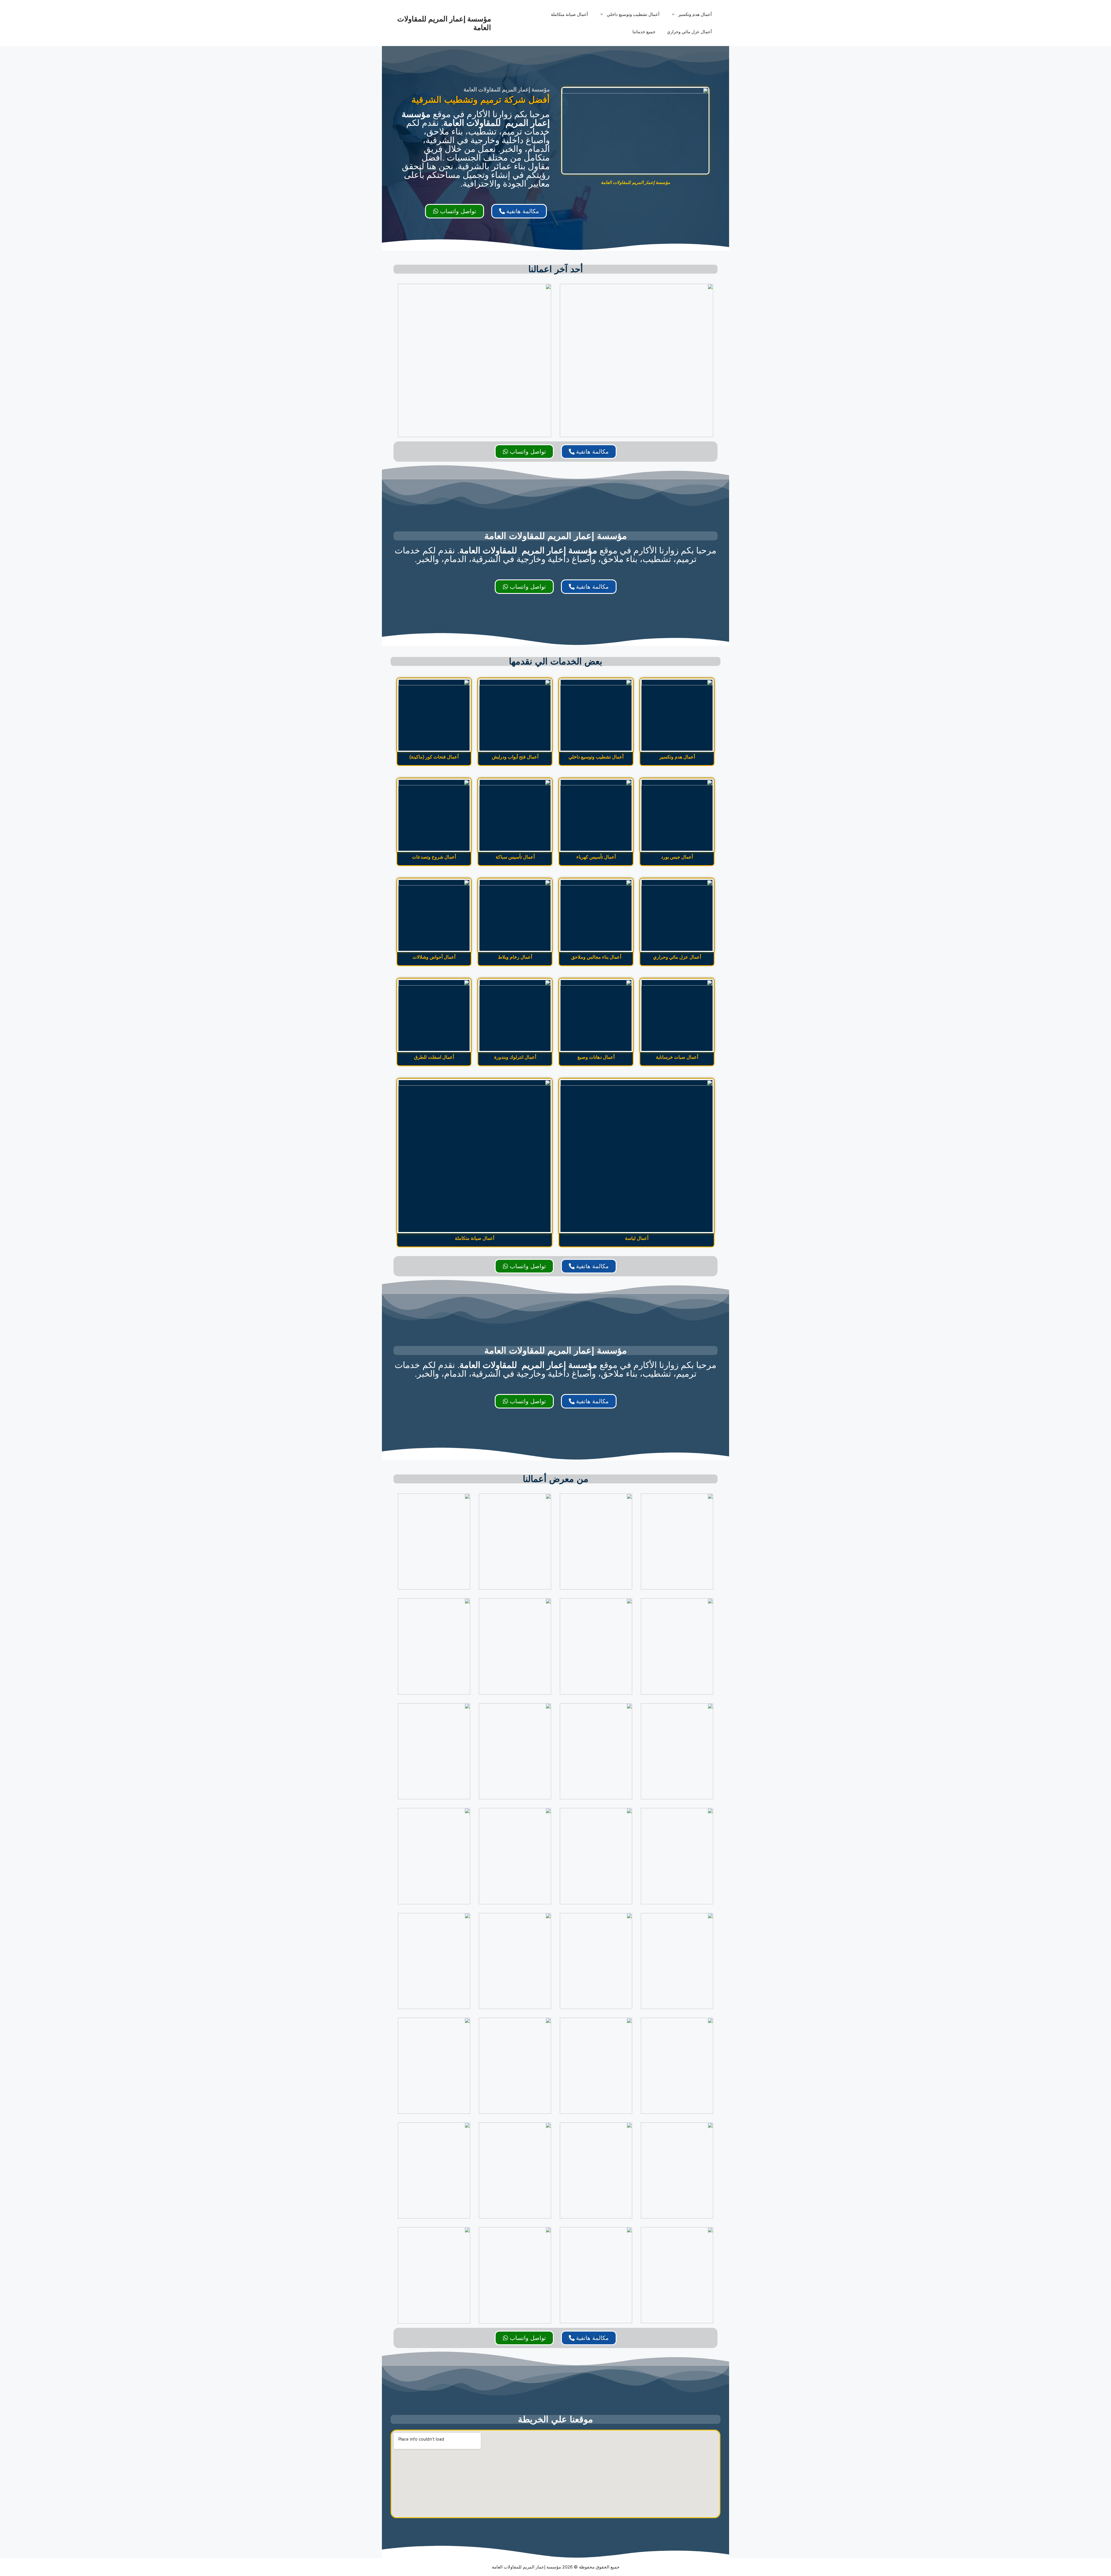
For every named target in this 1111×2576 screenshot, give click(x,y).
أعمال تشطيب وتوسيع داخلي (633, 14)
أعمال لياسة (637, 1238)
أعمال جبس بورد (677, 857)
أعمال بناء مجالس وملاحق (596, 957)
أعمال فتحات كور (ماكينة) (434, 757)
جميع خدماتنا (644, 32)
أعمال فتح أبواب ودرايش (515, 757)
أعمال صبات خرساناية (677, 1057)
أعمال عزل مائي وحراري (689, 32)
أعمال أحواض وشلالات (434, 957)
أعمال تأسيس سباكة (515, 857)
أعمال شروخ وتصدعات (434, 857)
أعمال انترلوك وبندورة (515, 1057)
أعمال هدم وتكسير (695, 14)
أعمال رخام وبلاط (515, 957)
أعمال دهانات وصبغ (596, 1057)
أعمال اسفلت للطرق (434, 1057)
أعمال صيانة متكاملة (569, 14)
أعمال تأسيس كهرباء (596, 857)
